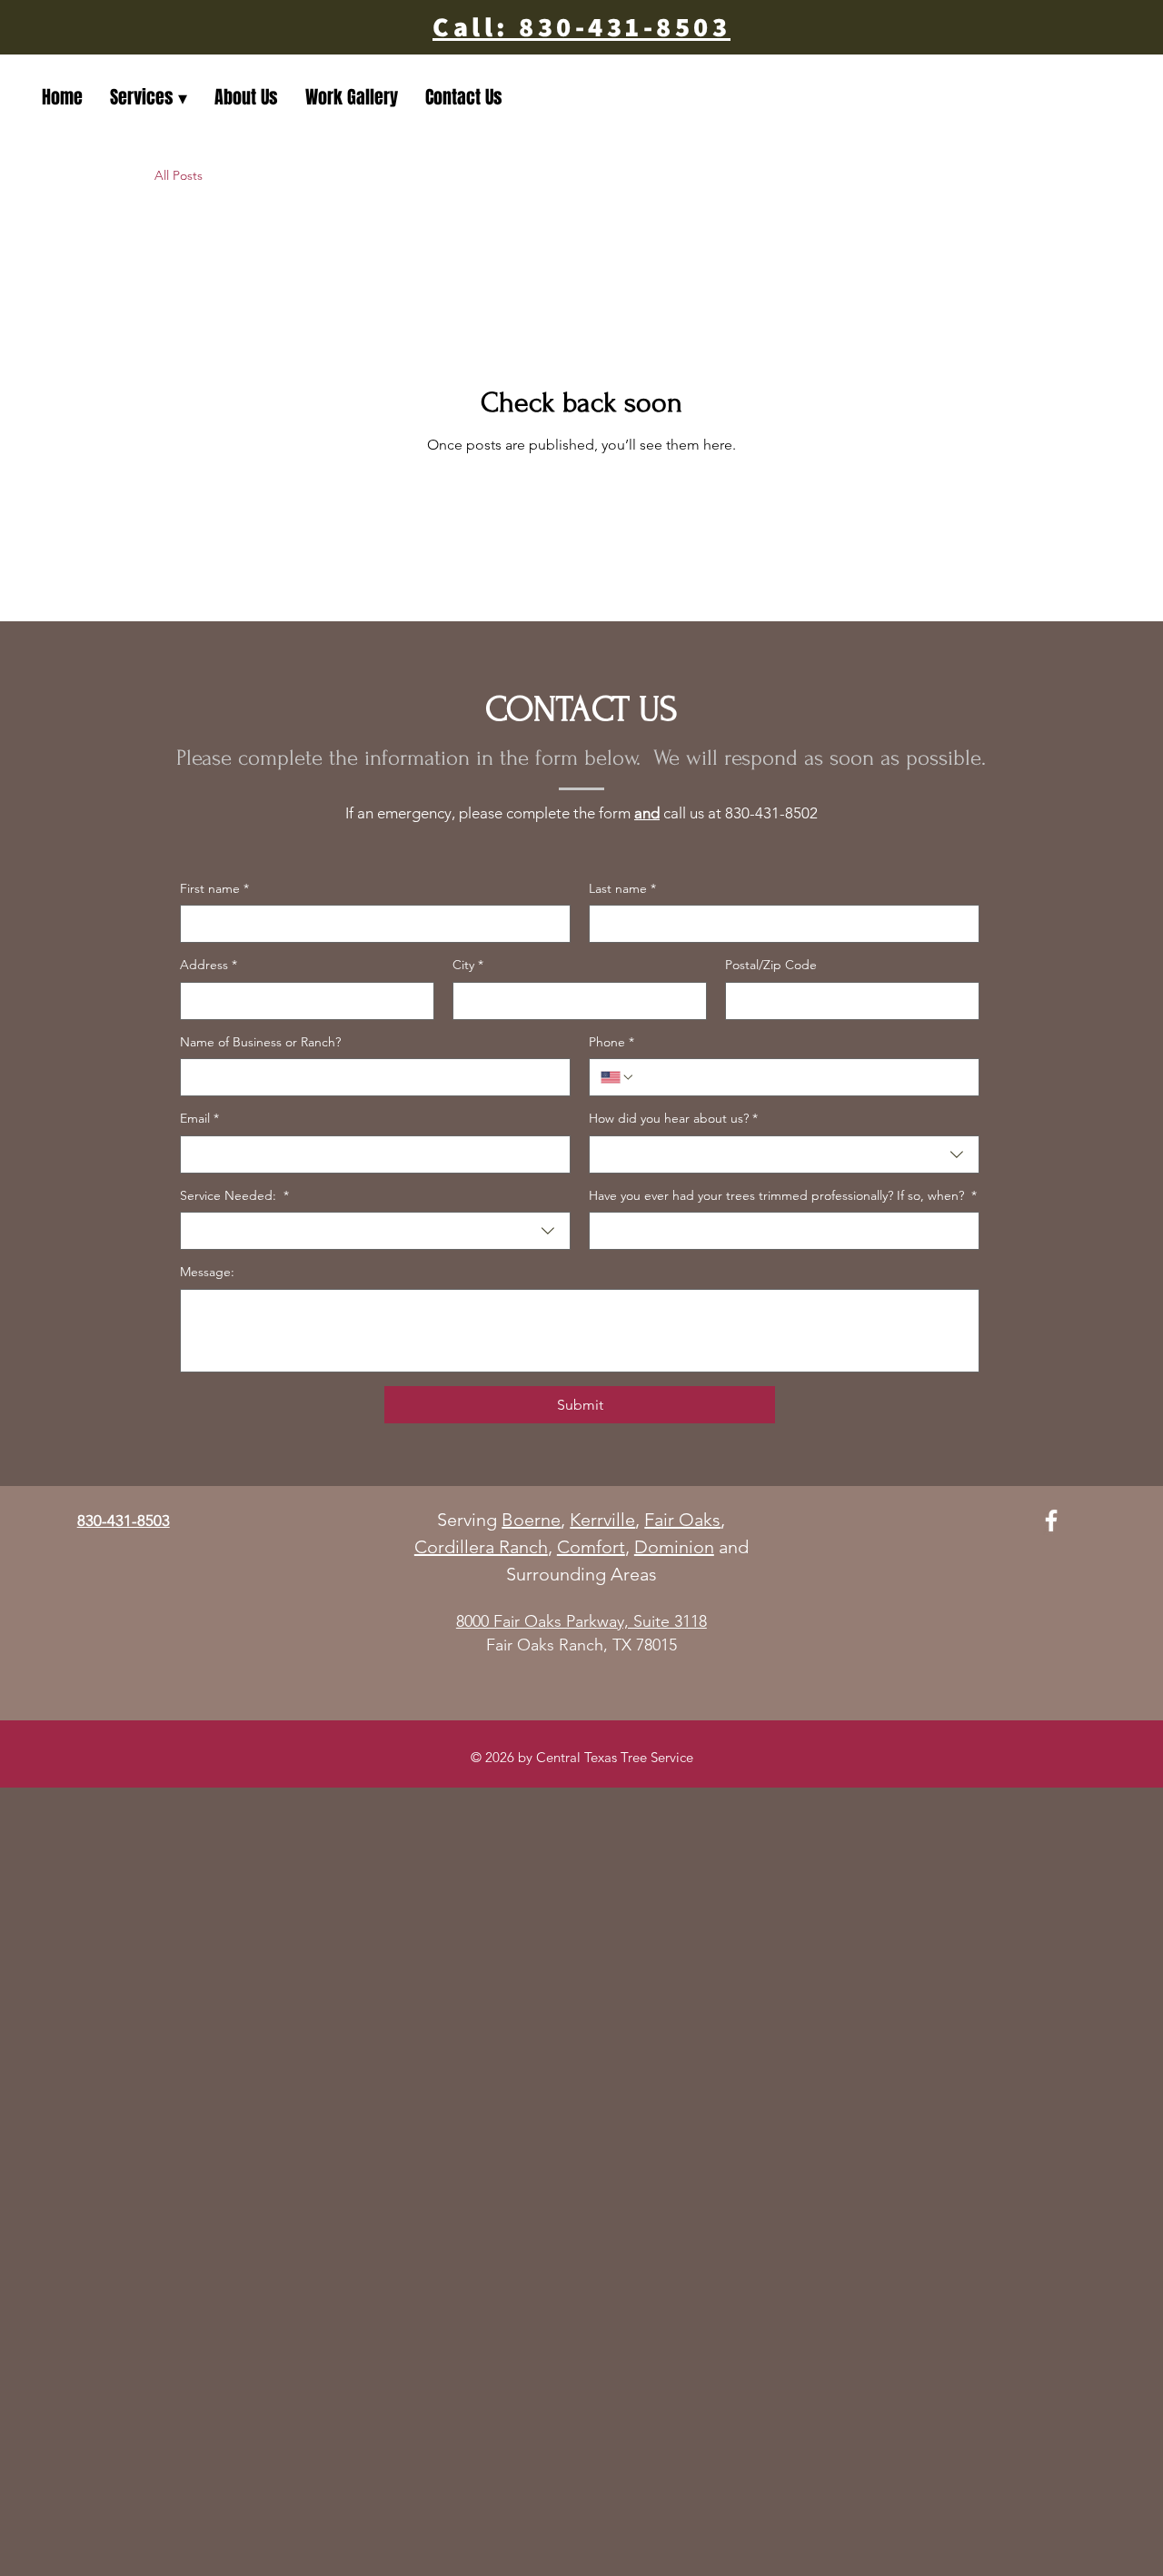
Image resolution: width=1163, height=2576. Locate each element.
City (468, 965)
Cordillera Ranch (481, 1547)
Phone (611, 1042)
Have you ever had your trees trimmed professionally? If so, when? (783, 1195)
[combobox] (784, 1154)
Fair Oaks (682, 1520)
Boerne (531, 1520)
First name (214, 888)
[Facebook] (1051, 1521)
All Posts (179, 175)
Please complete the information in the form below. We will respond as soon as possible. (581, 758)
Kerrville (602, 1520)
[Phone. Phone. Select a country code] (618, 1077)
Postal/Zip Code (771, 965)
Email (199, 1118)
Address (209, 965)
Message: (207, 1272)
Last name (622, 888)
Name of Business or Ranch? (260, 1042)
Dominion (674, 1547)
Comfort (591, 1547)
